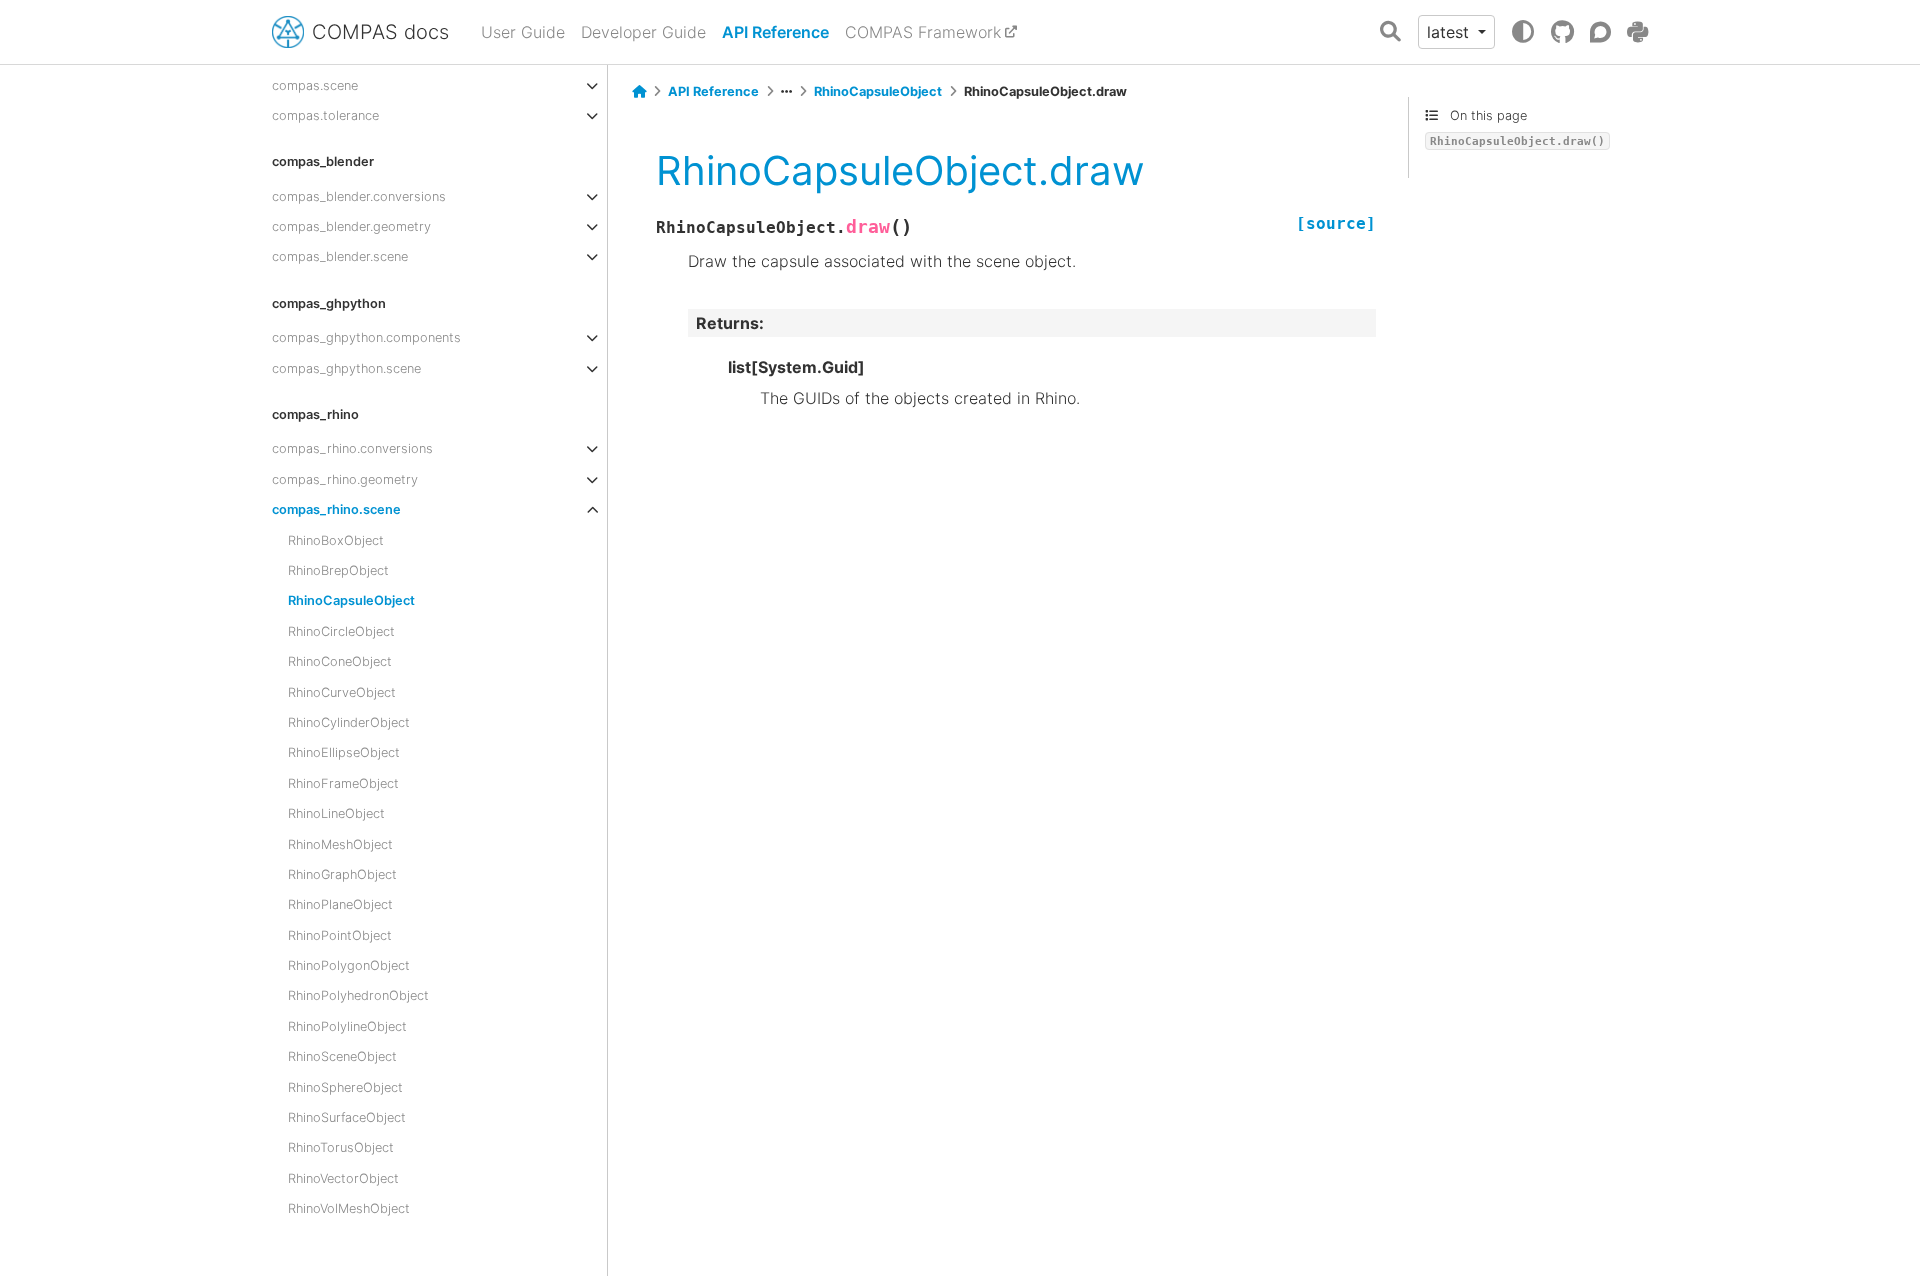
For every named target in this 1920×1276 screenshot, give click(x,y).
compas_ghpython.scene (346, 368)
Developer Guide (643, 32)
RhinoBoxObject (336, 540)
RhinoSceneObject (342, 1056)
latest (1450, 32)
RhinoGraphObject (342, 874)
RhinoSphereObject (345, 1087)
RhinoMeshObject (340, 844)
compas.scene (315, 85)
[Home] (639, 92)
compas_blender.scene (340, 256)
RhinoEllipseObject (344, 752)
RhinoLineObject (336, 813)
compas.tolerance (325, 115)
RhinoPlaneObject (340, 904)
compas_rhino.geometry (345, 479)
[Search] (1390, 32)
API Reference (775, 32)
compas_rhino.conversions (352, 448)
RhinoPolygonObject (349, 965)
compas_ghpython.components (366, 337)
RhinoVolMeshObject (349, 1208)
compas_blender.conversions (359, 196)
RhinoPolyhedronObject (358, 995)
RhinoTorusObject (341, 1147)
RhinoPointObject (340, 935)
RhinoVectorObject (343, 1178)
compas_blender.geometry (351, 226)
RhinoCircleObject (341, 631)
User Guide (523, 32)
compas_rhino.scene (336, 509)
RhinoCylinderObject (349, 722)
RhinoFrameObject (343, 783)
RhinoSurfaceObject (347, 1117)
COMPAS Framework (923, 32)
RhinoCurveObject (342, 692)
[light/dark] (1523, 32)
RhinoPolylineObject (347, 1026)
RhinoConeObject (340, 661)
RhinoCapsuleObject (351, 600)
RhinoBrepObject (338, 570)
